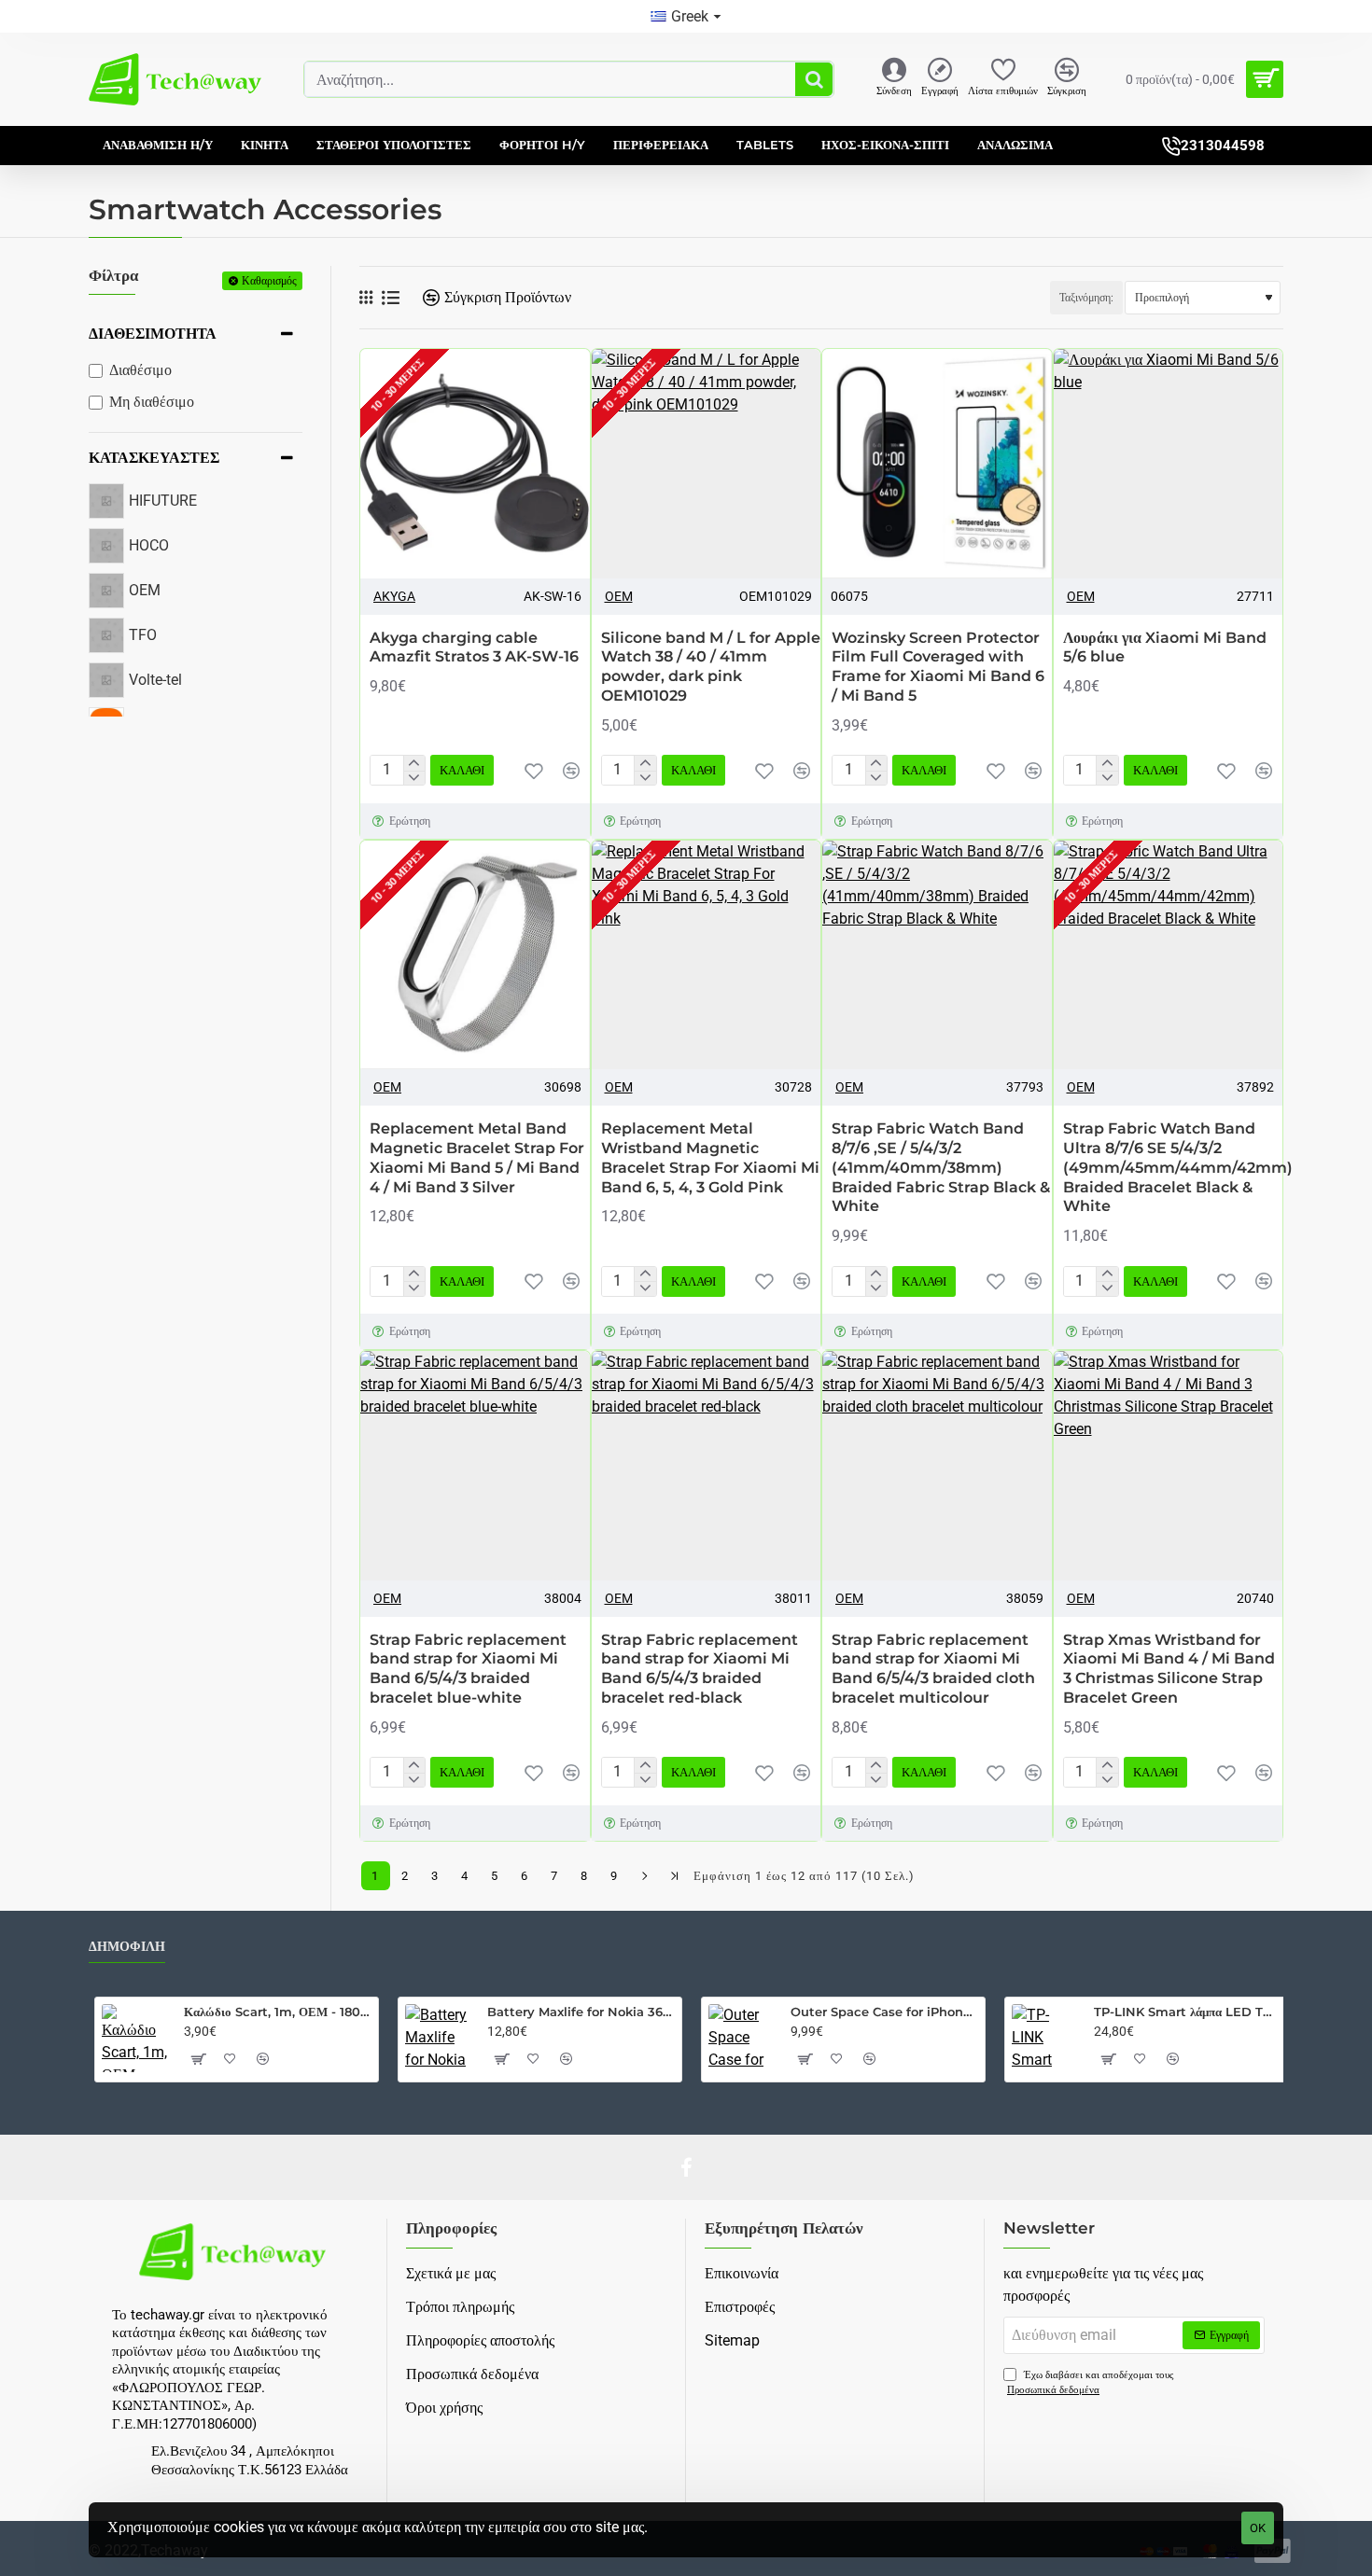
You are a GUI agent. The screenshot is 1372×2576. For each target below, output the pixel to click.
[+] (414, 763)
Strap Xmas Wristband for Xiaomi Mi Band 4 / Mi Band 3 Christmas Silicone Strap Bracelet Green (1169, 1669)
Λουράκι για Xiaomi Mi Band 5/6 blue (1165, 647)
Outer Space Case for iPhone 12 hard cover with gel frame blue (884, 2012)
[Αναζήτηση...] (814, 79)
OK (1258, 2528)
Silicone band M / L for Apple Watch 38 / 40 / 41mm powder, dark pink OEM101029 (711, 667)
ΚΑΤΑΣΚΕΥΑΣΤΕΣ (154, 458)
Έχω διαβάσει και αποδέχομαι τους (1090, 2383)
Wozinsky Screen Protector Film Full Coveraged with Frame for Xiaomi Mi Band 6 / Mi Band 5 (938, 667)
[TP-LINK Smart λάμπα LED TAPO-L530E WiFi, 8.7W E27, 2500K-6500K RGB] (1045, 2038)
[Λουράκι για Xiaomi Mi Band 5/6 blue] (1169, 464)
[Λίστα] (391, 298)
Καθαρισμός (269, 280)
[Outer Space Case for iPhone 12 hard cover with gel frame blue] (742, 2038)
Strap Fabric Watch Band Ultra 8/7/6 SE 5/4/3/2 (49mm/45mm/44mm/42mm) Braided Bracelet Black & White (1178, 1167)
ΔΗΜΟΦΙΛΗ (127, 1947)
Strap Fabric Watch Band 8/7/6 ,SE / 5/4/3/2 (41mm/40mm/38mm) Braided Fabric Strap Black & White (941, 1167)
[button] (534, 771)
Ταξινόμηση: (1086, 298)
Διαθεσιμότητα (153, 334)
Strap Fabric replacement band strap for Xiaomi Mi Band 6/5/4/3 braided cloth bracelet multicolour (933, 1669)
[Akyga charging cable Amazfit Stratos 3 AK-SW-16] (475, 464)
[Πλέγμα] (366, 298)
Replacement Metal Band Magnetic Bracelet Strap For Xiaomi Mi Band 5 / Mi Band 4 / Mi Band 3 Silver (477, 1157)
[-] (414, 778)
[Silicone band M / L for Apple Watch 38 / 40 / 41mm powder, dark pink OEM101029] (707, 464)
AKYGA (394, 596)
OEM (619, 596)
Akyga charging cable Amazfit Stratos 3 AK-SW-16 (474, 647)
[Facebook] (686, 2167)
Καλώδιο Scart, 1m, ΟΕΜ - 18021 (278, 2012)
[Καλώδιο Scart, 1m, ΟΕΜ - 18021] (135, 2038)
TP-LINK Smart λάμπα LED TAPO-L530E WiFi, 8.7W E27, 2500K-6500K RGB (1188, 2012)
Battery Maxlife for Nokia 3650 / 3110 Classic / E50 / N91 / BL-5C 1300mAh (581, 2012)
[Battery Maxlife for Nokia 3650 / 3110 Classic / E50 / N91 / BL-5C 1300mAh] (439, 2038)
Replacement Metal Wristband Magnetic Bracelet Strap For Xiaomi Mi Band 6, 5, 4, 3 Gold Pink (710, 1157)
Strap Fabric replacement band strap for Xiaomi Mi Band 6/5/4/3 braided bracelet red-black (700, 1669)
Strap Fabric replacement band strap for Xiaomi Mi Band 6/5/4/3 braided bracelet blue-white (468, 1669)
